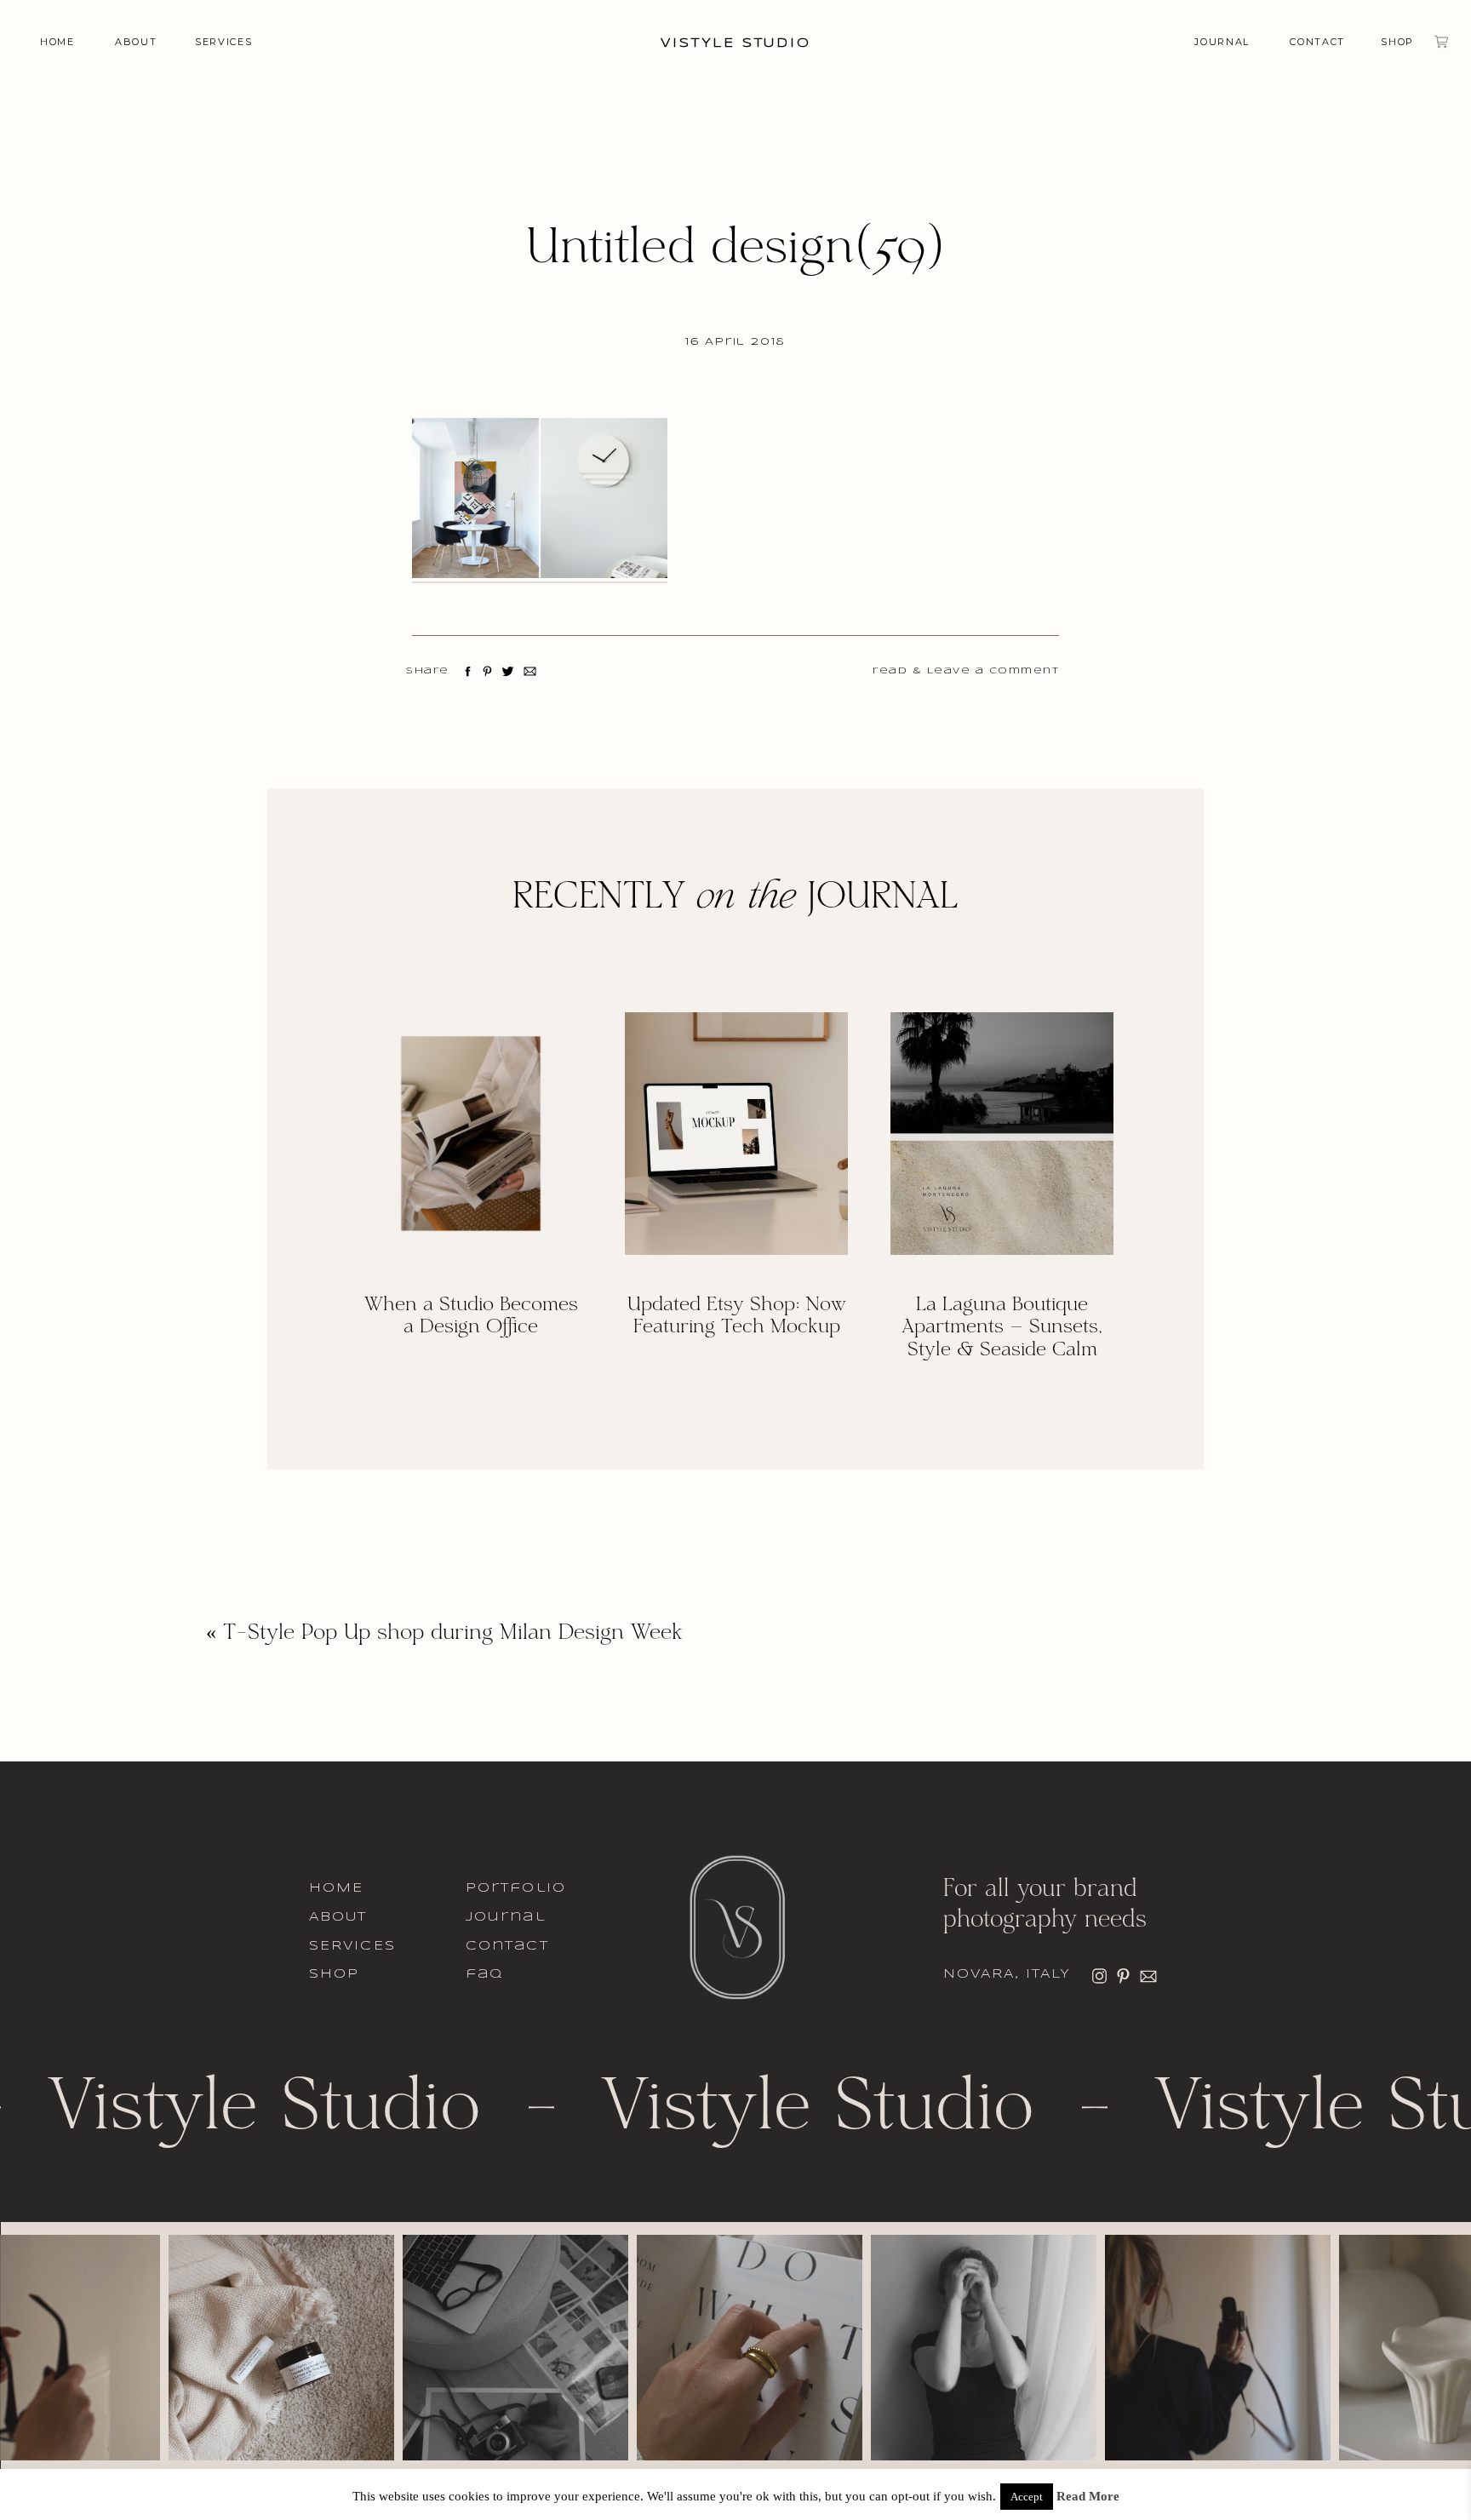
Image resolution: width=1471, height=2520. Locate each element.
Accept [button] (1027, 2497)
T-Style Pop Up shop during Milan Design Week (453, 1634)
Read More (1088, 2497)
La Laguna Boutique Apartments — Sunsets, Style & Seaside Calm (1002, 1328)
